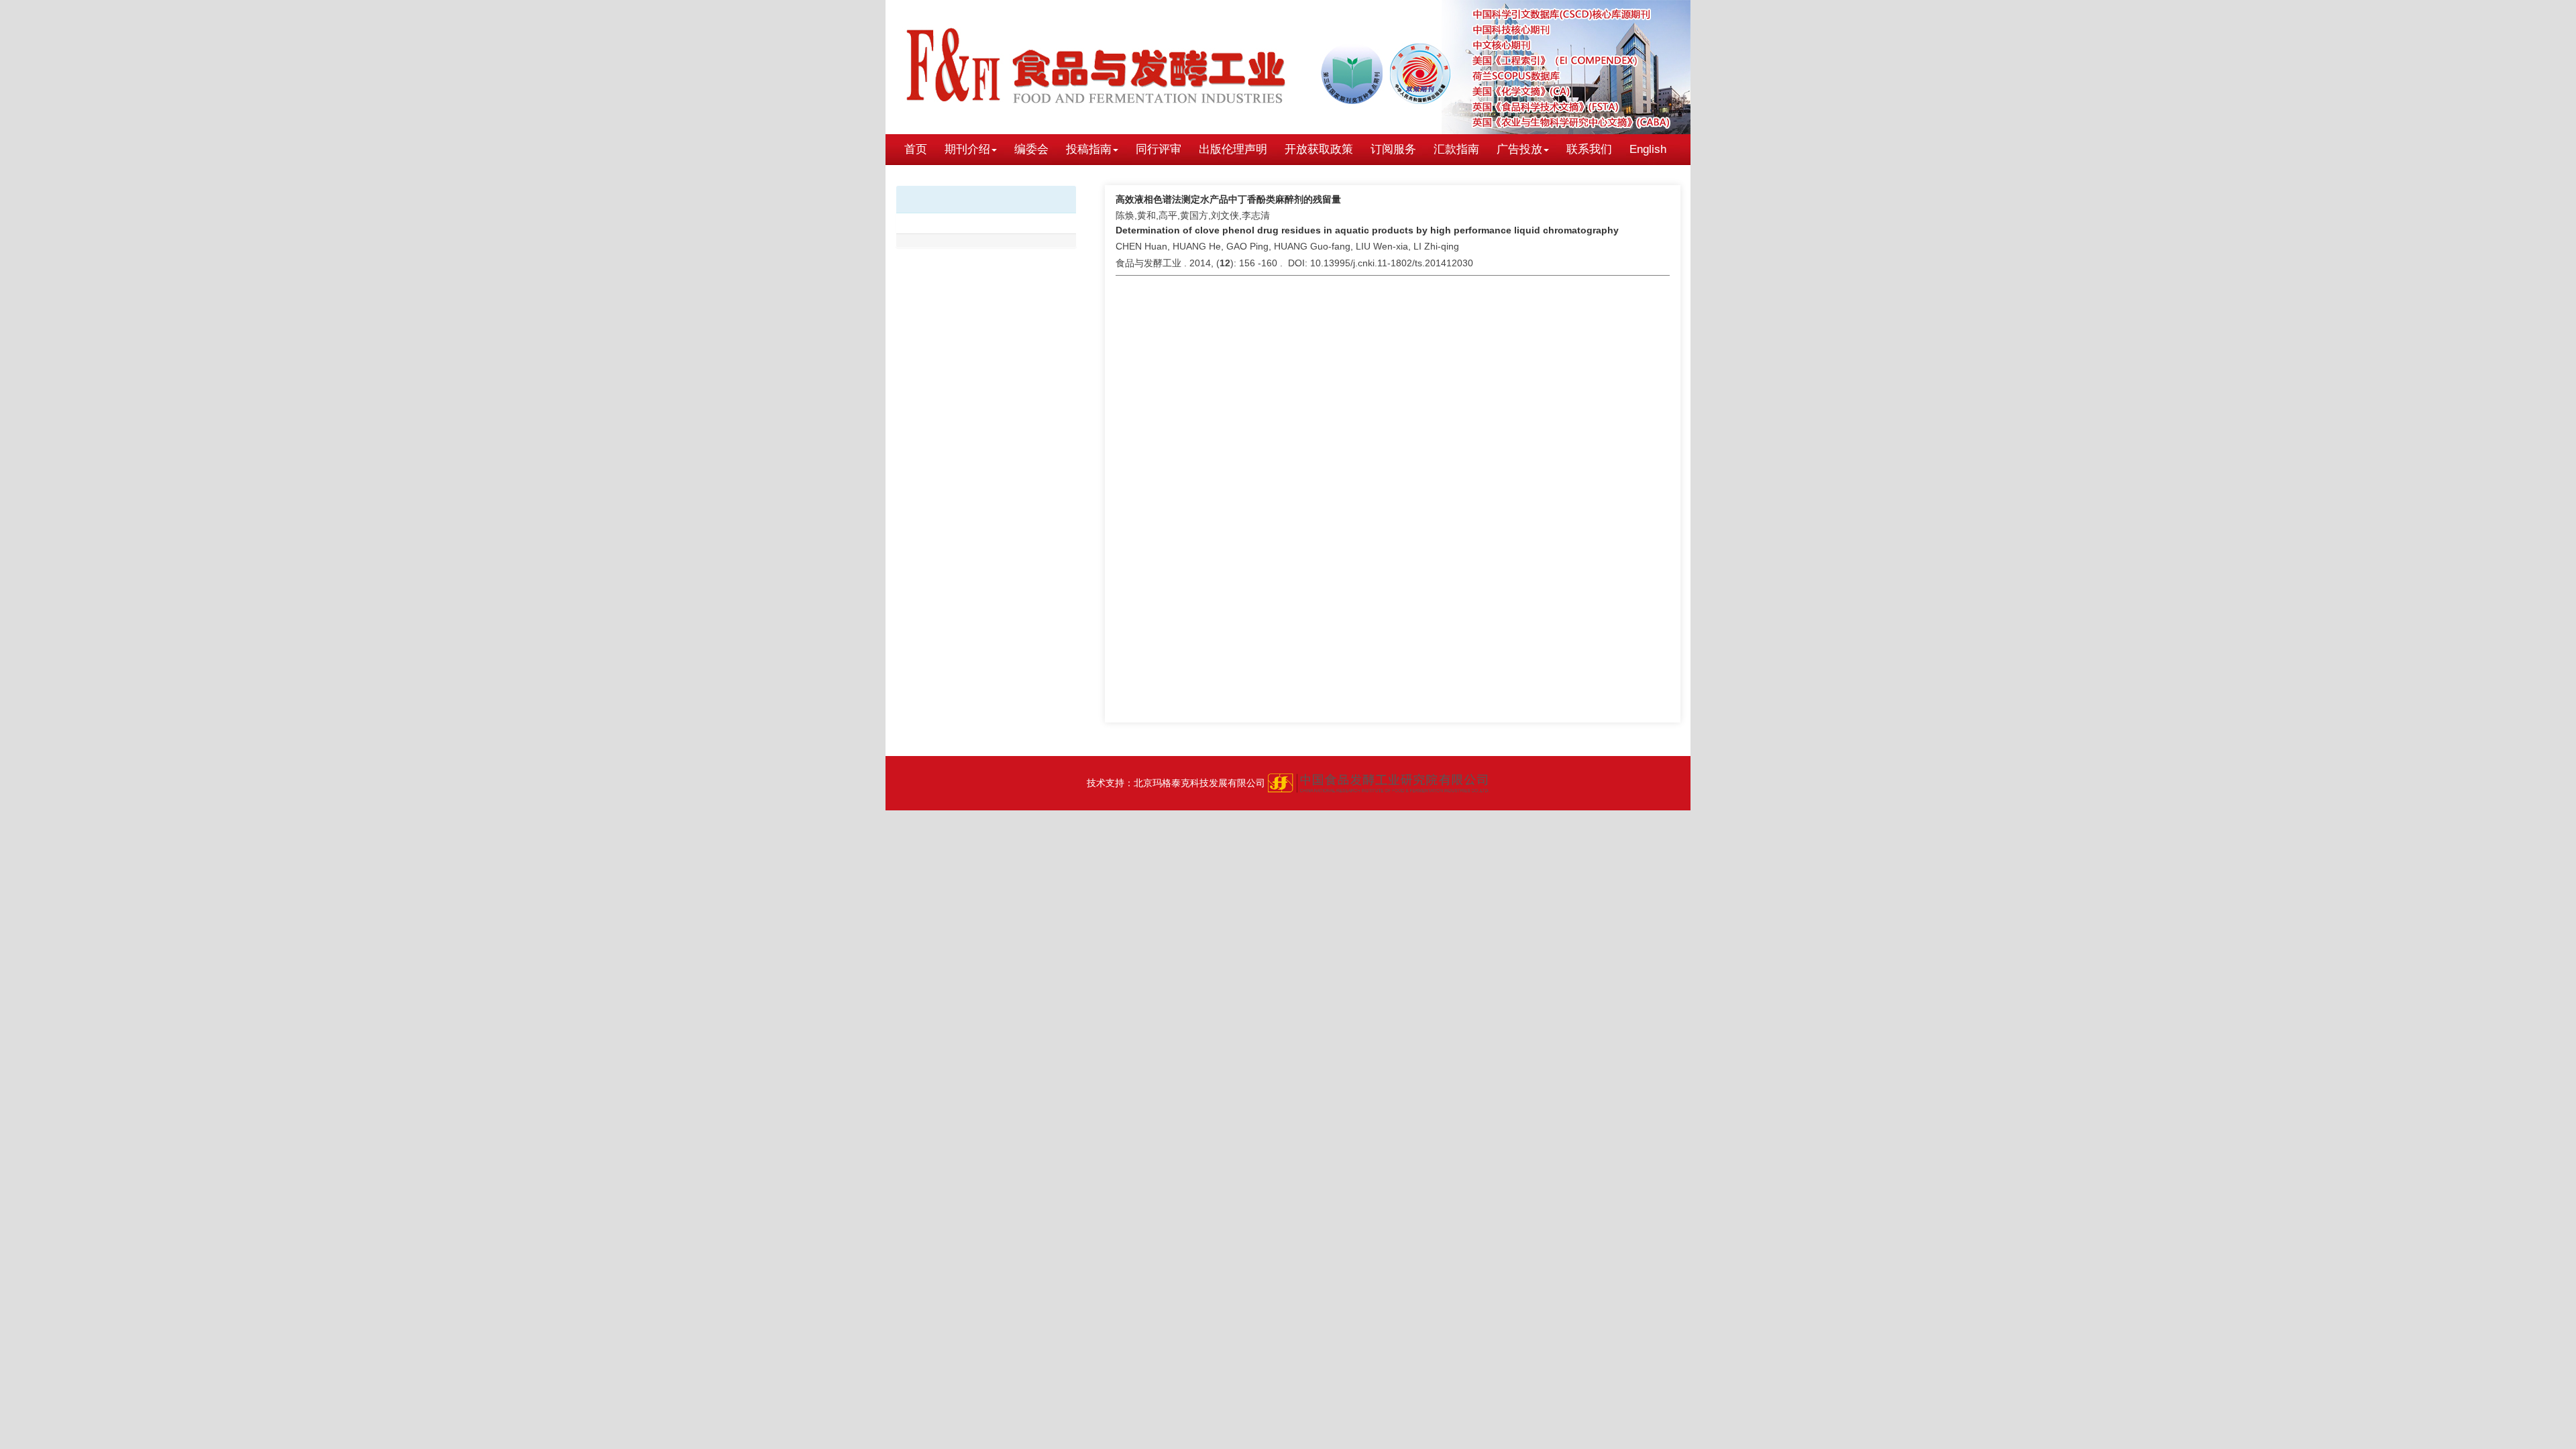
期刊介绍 (967, 149)
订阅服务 (1393, 149)
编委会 (1031, 149)
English (1648, 149)
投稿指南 (1089, 149)
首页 (916, 149)
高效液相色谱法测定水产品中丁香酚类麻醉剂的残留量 (1228, 199)
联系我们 (1589, 149)
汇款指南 (1456, 149)
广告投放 (1519, 149)
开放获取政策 (1319, 149)
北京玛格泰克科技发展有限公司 (1199, 783)
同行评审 (1159, 149)
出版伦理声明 (1233, 149)
